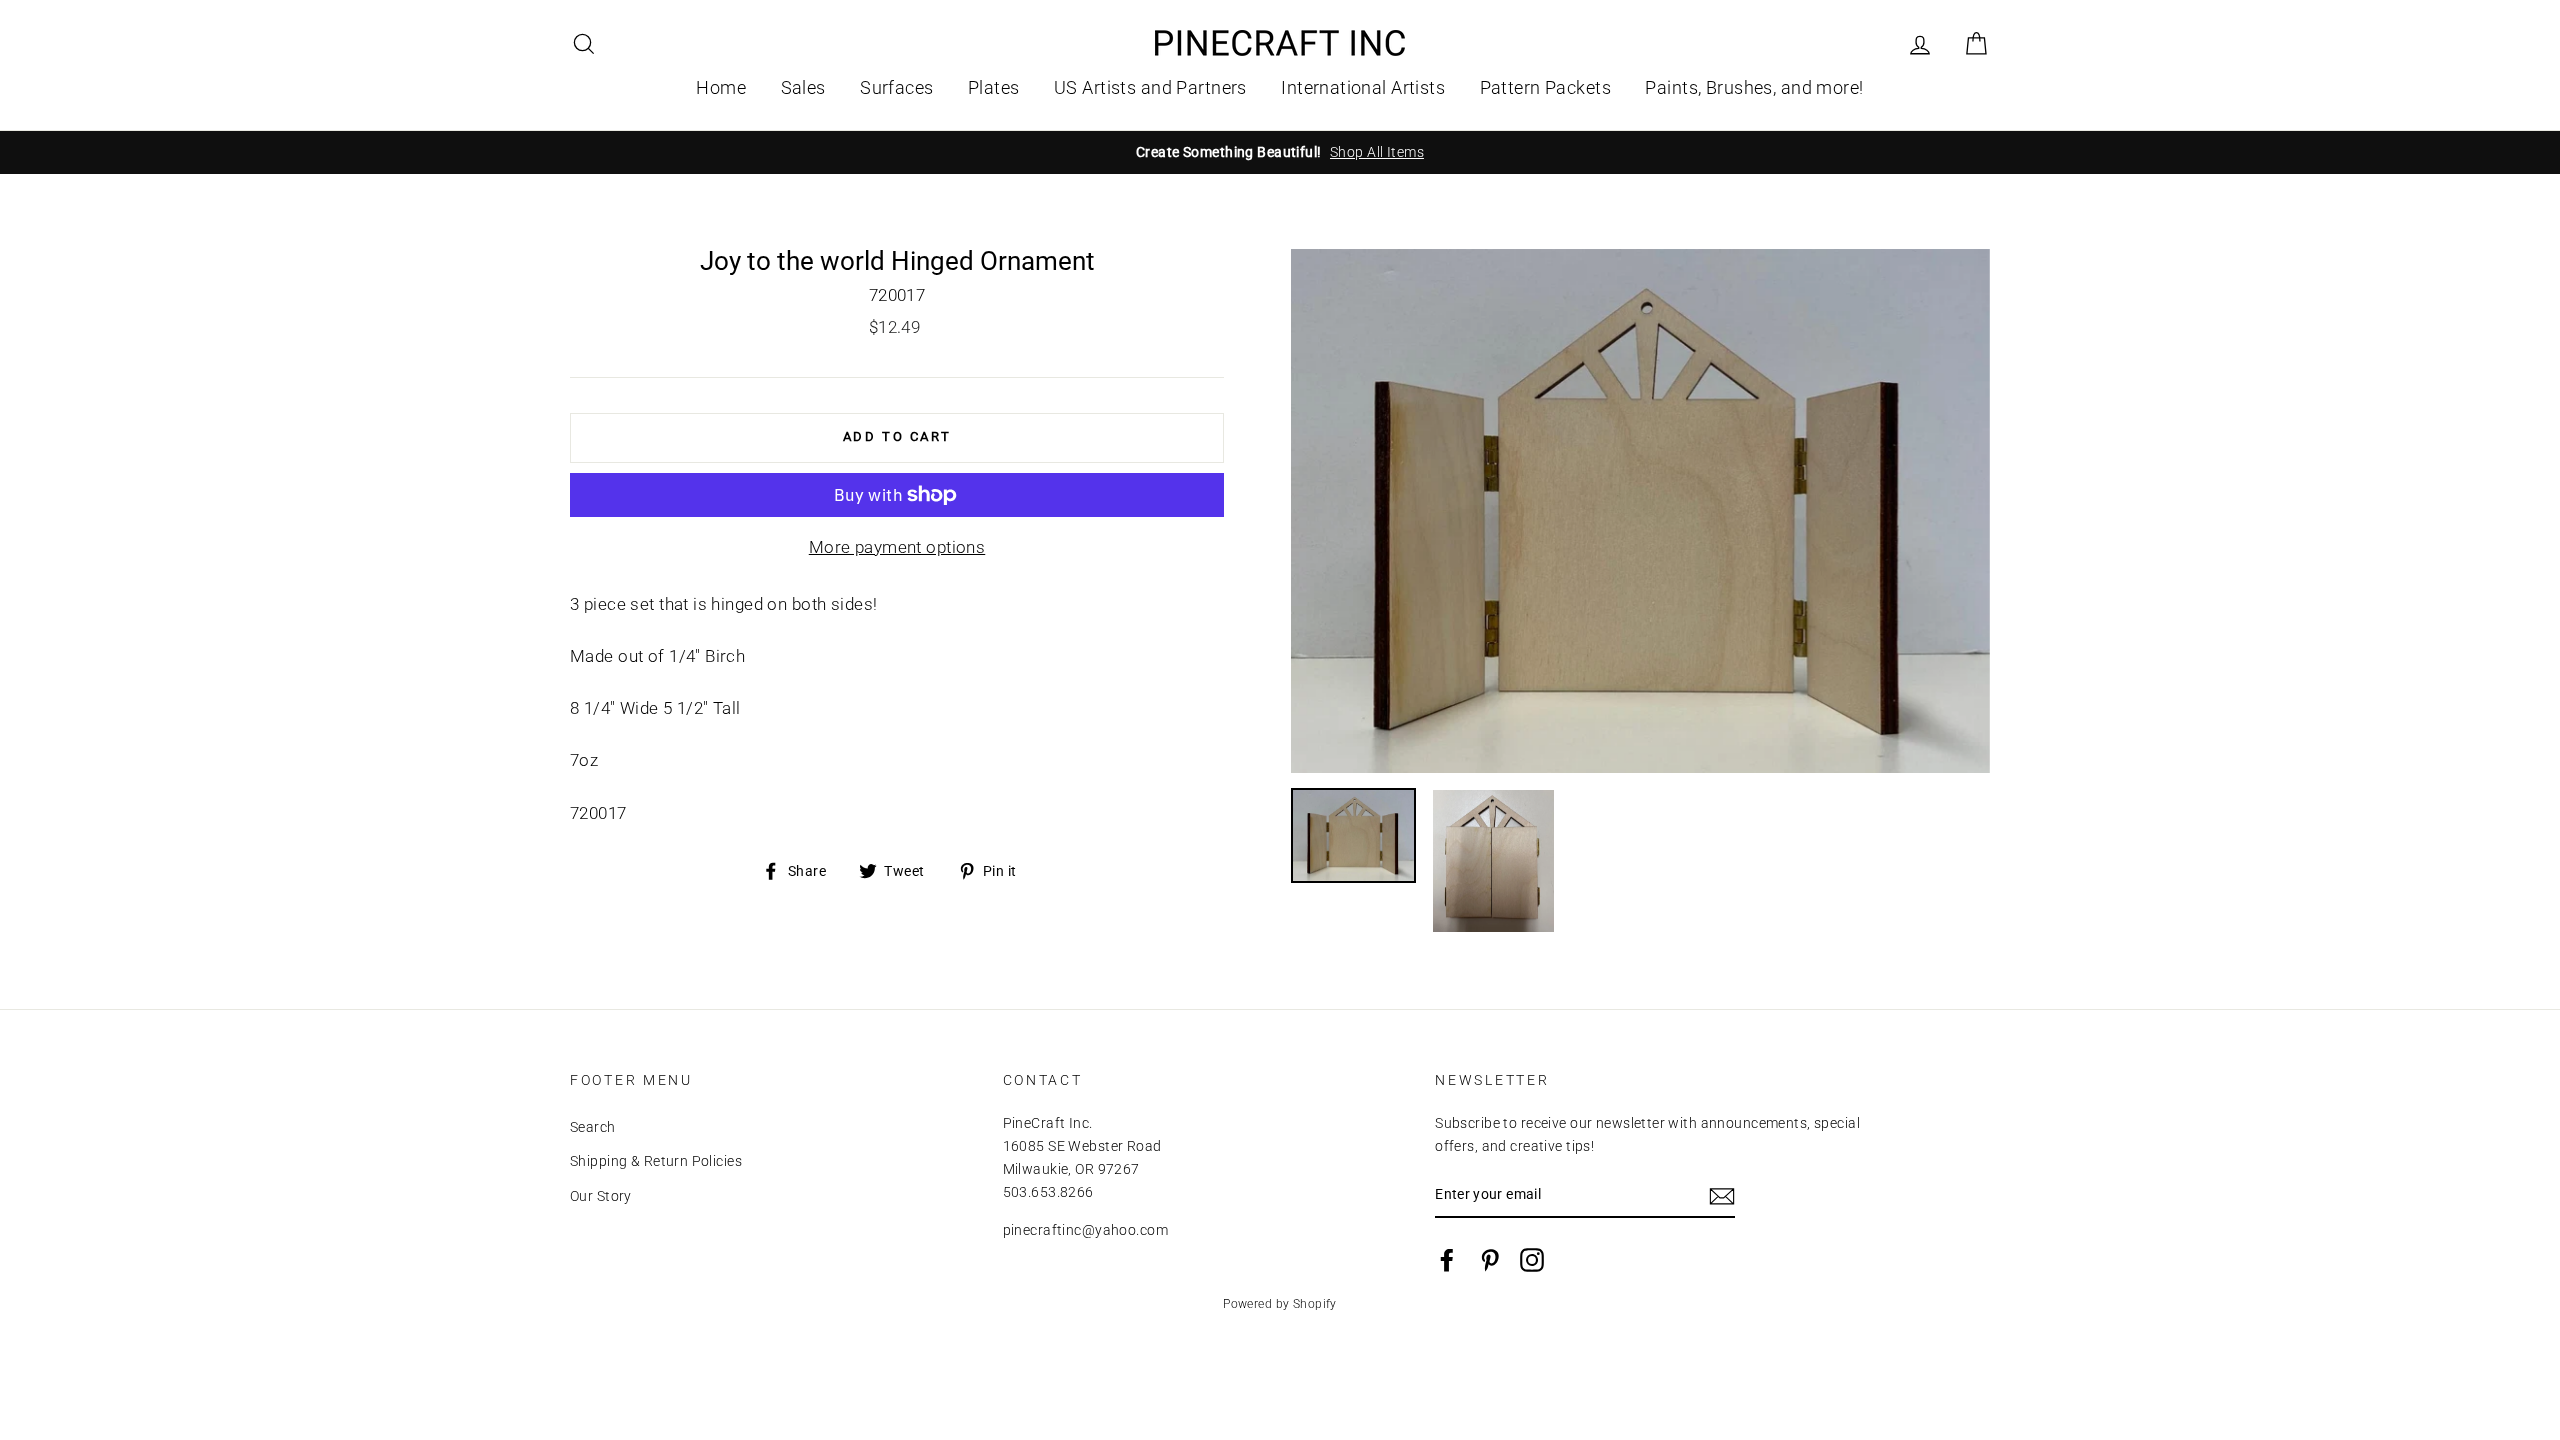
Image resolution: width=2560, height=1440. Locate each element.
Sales (803, 87)
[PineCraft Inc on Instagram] (1532, 1260)
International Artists (1363, 87)
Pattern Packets (1545, 87)
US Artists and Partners (1150, 87)
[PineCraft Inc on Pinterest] (1490, 1260)
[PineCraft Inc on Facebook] (1447, 1260)
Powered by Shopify (1280, 1304)
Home (721, 87)
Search (593, 1127)
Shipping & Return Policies (656, 1161)
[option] (1280, 152)
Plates (994, 87)
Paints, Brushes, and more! (1754, 87)
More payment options (897, 547)
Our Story (601, 1196)
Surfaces (896, 87)
